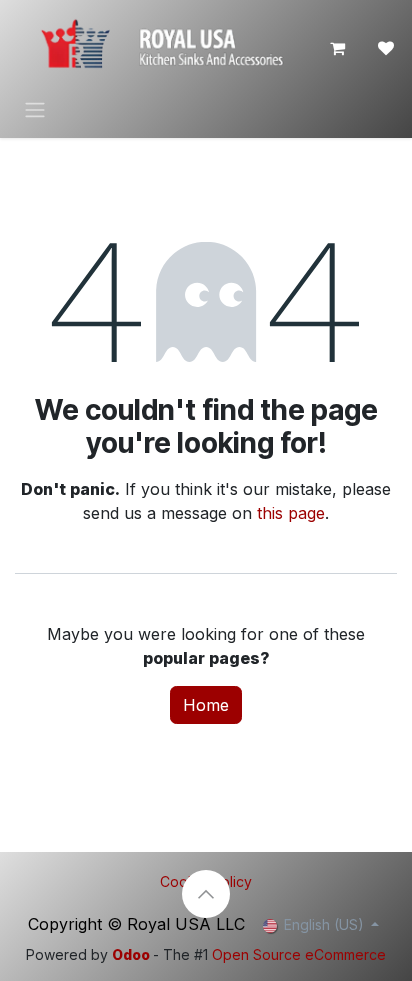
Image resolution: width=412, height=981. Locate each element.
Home (206, 705)
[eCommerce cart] (338, 48)
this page (291, 513)
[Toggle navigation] (35, 109)
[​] (386, 48)
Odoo (132, 954)
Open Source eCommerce (299, 954)
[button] (206, 894)
